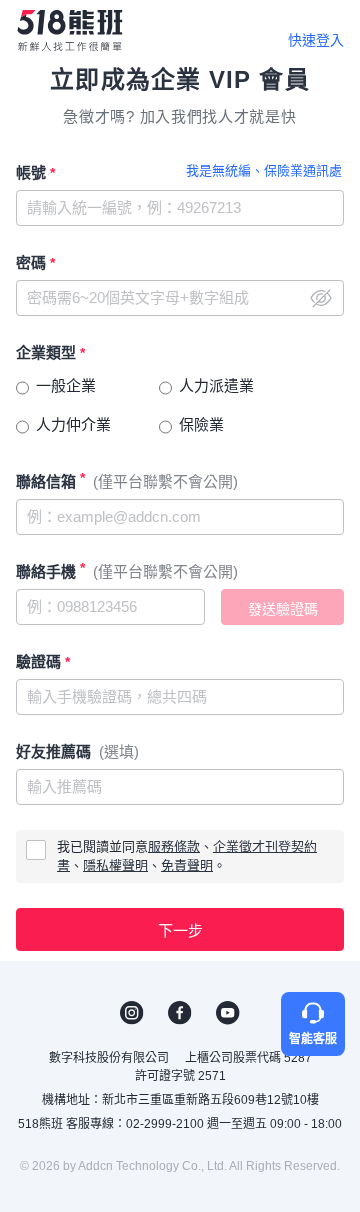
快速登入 (316, 40)
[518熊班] (69, 30)
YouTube (228, 1013)
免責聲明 (187, 865)
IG (132, 1013)
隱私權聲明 (115, 865)
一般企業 (66, 385)
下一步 (180, 930)
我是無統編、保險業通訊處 (264, 170)
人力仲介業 (73, 424)
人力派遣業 (216, 385)
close (321, 298)
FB (180, 1013)
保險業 (201, 424)
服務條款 (174, 846)
